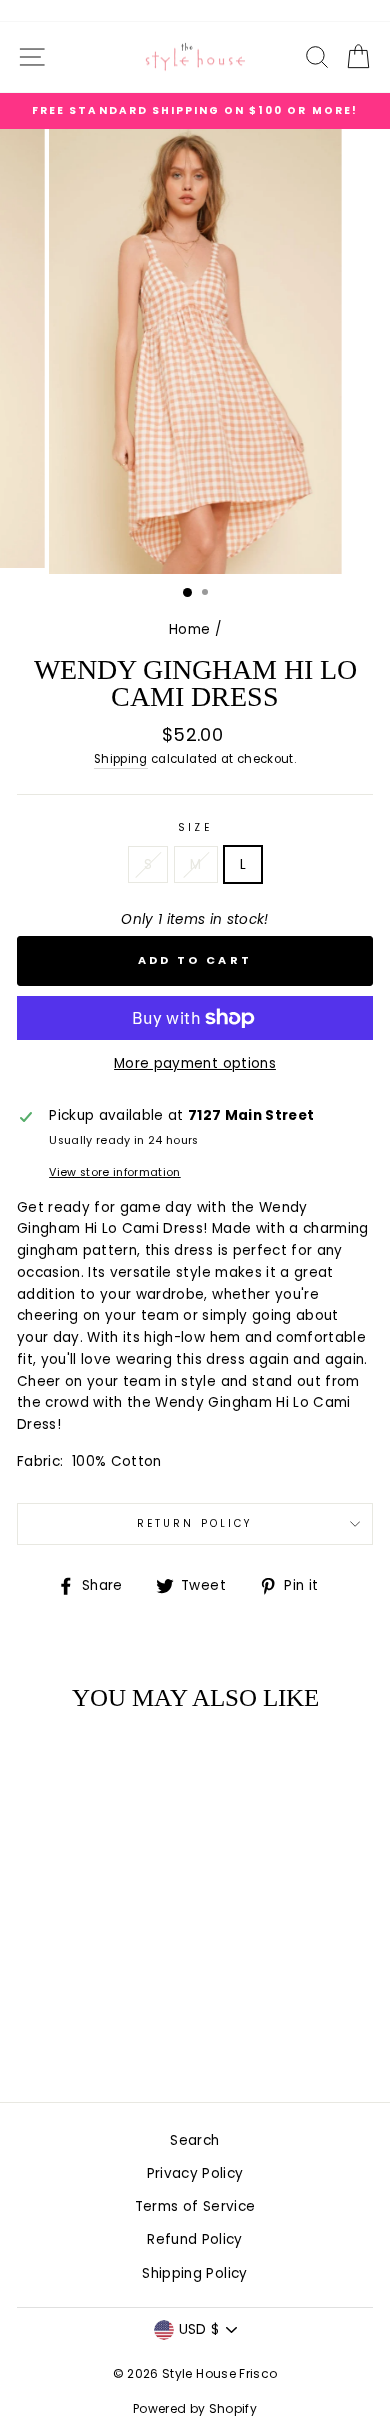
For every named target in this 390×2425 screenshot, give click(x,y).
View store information (114, 1172)
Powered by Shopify (195, 2408)
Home (189, 629)
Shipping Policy (194, 2273)
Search (194, 2140)
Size (194, 827)
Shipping (121, 759)
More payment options (195, 1063)
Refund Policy (194, 2239)
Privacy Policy (195, 2173)
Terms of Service (195, 2206)
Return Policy (195, 1523)
